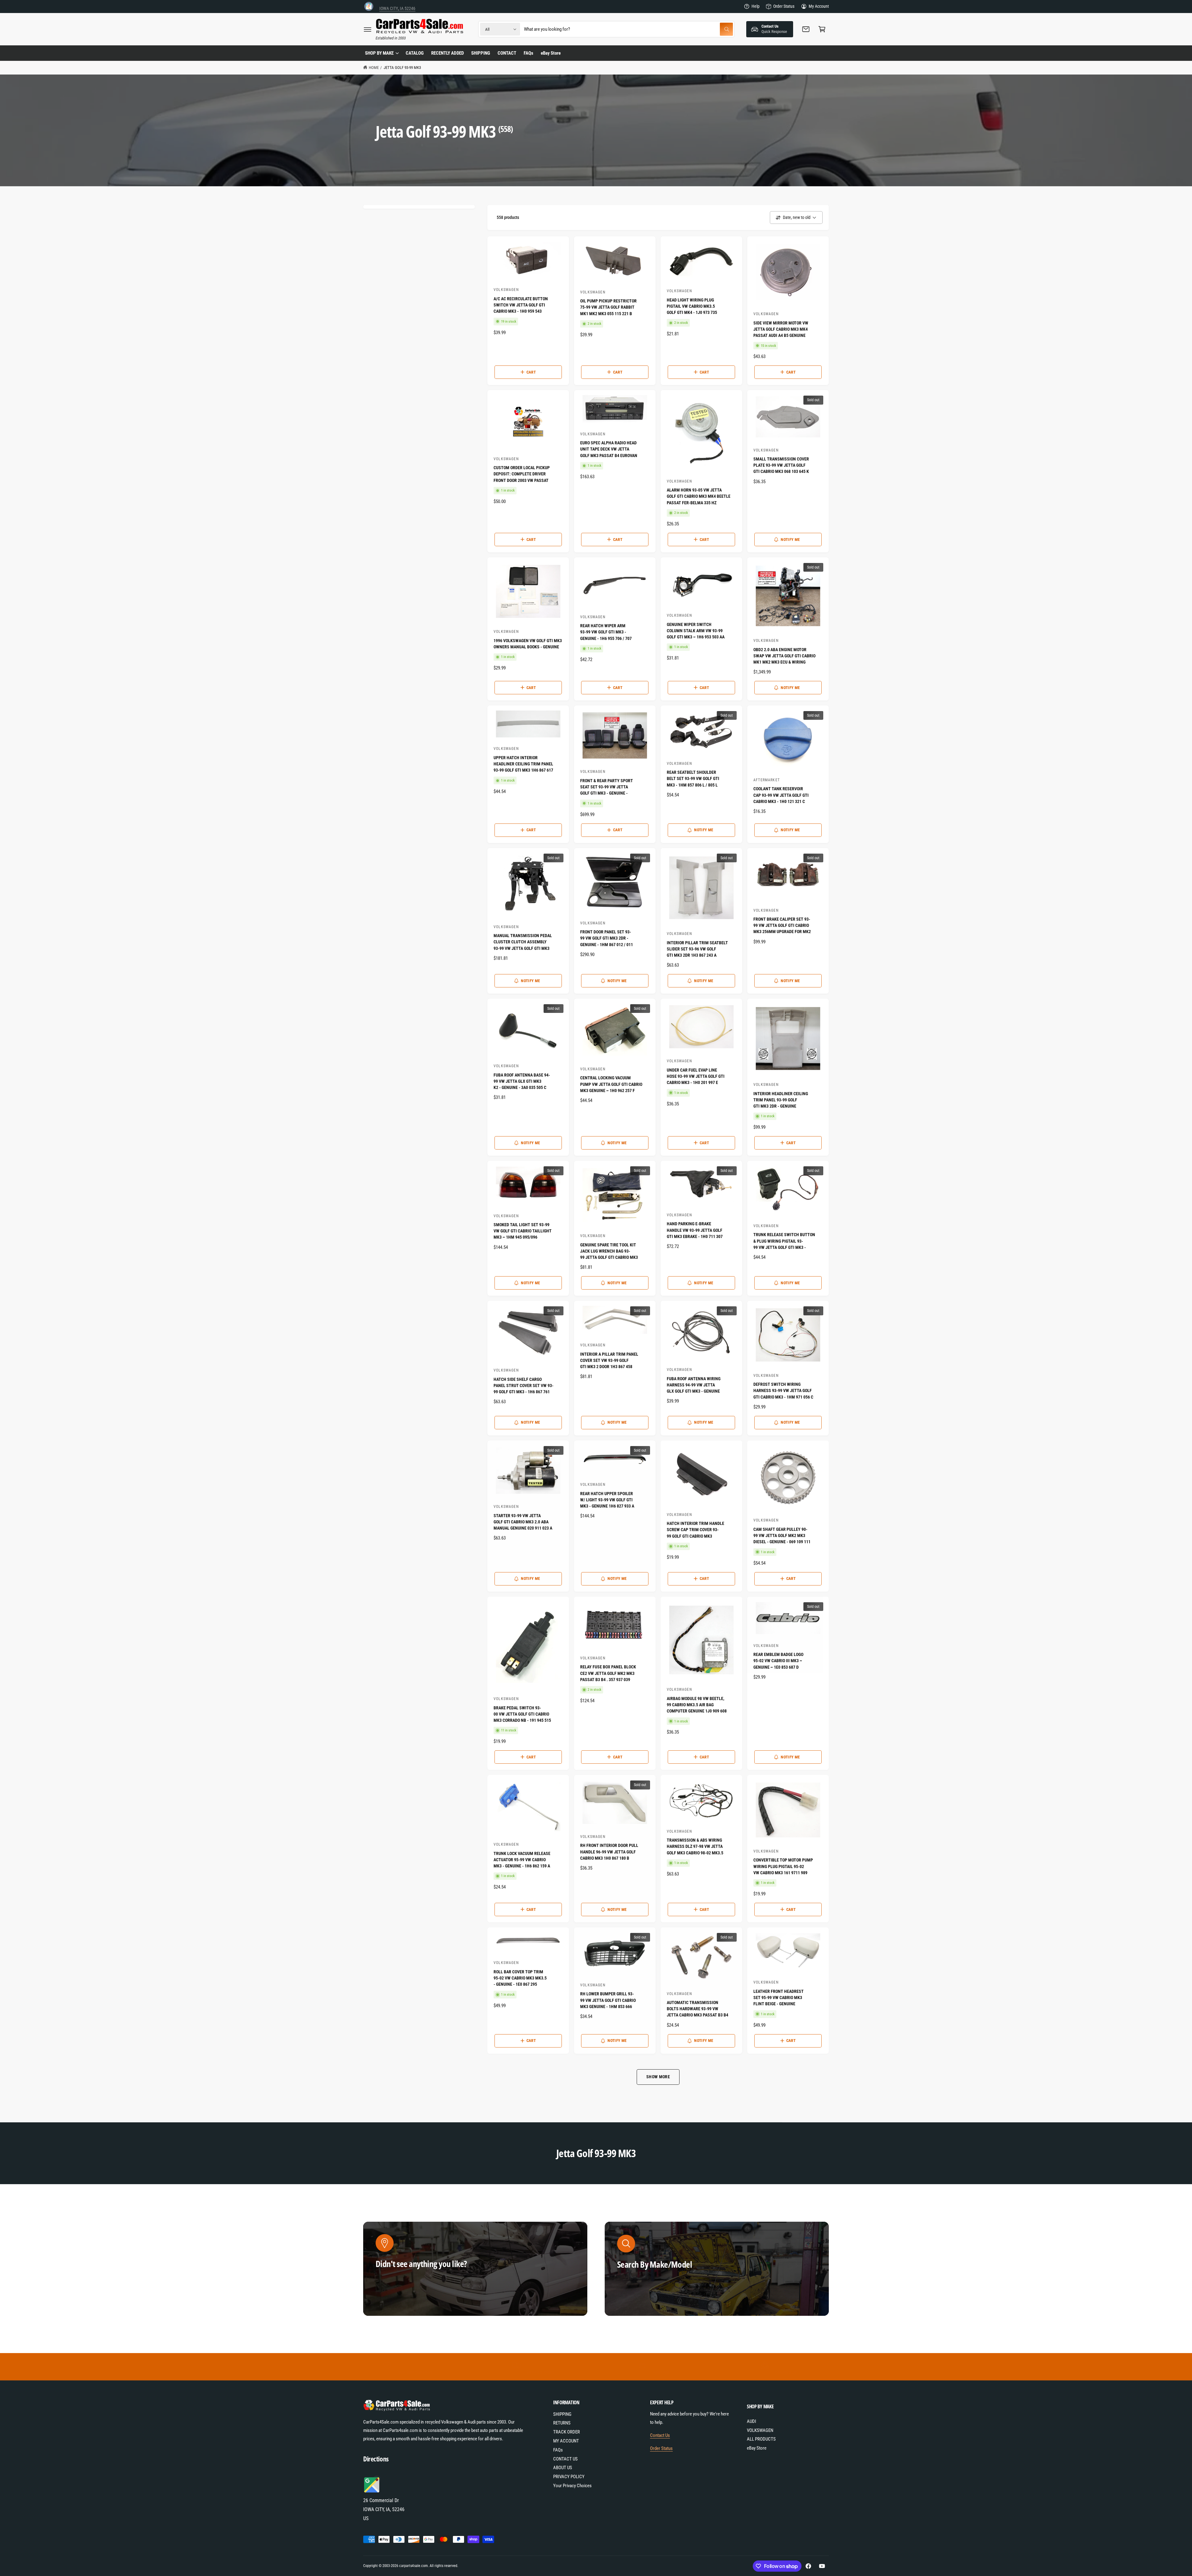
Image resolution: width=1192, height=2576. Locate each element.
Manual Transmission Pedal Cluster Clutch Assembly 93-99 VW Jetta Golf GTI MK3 (523, 942)
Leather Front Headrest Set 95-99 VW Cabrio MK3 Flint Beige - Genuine (779, 1998)
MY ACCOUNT (566, 2441)
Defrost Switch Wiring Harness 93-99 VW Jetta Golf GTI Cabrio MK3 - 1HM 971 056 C (783, 1391)
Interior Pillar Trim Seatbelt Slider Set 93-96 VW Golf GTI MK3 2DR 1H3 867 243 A (697, 949)
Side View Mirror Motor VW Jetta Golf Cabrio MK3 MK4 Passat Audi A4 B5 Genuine (781, 329)
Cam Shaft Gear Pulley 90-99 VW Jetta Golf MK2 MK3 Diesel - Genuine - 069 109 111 (782, 1536)
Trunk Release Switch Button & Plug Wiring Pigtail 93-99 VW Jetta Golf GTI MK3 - (784, 1241)
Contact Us (660, 2435)
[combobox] (628, 29)
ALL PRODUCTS (761, 2439)
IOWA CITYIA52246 (397, 6)
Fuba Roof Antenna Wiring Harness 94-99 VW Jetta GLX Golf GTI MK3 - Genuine (694, 1385)
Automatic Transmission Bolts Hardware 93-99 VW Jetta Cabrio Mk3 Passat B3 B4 (698, 2009)
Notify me (790, 540)
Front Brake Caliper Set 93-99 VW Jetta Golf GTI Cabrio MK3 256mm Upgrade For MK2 (782, 925)
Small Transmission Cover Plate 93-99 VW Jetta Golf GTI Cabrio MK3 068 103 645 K (781, 465)
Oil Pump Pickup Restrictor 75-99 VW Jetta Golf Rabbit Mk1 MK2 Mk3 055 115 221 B (608, 307)
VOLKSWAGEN (760, 2430)
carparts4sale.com (413, 2566)
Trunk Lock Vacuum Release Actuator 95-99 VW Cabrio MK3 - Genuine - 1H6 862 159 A (522, 1860)
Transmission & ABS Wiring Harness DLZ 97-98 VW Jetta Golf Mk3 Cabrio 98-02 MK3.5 (695, 1846)
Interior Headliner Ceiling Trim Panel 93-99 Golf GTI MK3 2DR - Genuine (781, 1100)
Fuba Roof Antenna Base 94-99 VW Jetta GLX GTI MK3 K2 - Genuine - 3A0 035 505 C (522, 1081)
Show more (658, 2077)
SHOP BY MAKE (379, 53)
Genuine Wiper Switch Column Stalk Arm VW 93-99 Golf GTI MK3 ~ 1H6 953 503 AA (696, 631)
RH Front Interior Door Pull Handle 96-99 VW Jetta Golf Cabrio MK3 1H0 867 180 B (609, 1852)
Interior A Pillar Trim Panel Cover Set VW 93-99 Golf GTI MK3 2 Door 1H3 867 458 (609, 1361)
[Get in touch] (806, 29)
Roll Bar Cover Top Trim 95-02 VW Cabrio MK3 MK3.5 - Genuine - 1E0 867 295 (520, 1978)
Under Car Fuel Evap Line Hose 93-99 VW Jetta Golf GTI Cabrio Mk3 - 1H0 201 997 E (696, 1076)
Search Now (641, 2295)
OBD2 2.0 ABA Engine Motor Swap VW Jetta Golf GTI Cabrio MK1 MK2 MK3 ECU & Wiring (784, 656)
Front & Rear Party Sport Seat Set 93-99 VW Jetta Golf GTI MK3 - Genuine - (607, 787)
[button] (368, 29)
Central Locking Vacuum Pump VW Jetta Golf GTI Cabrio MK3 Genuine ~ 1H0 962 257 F (611, 1084)
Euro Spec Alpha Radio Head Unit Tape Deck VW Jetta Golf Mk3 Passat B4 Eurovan (609, 449)
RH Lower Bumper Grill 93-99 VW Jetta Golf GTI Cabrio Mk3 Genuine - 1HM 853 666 (608, 2000)
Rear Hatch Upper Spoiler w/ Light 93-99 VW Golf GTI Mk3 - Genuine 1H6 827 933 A (607, 1500)
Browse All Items (405, 2295)
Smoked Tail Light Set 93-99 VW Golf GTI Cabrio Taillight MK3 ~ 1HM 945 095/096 (523, 1231)
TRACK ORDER (567, 2432)
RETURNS (562, 2423)
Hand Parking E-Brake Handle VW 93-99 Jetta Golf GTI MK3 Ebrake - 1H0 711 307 (695, 1230)
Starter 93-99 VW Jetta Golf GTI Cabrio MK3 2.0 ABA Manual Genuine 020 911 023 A (523, 1522)
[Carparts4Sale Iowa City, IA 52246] (369, 6)
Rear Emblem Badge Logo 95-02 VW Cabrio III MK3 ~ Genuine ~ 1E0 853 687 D (778, 1661)
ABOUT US (563, 2468)
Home (374, 68)
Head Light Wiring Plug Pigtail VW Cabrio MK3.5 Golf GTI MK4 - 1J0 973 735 (692, 306)
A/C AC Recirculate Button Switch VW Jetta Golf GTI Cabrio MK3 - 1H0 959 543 (521, 305)
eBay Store (757, 2448)
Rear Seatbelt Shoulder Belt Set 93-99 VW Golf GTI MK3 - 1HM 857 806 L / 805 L (693, 779)
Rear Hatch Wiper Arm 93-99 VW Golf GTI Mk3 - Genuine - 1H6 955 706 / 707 (606, 632)
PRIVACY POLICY (569, 2477)
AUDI (752, 2421)
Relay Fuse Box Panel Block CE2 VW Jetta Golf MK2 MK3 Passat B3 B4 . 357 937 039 (608, 1673)
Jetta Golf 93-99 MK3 (402, 68)
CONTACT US (565, 2459)
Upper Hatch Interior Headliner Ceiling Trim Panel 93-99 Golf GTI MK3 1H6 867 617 (523, 764)
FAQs (558, 2450)
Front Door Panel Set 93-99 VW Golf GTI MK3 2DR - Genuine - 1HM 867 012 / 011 (607, 938)
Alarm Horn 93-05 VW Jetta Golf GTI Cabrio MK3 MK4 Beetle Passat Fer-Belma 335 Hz (699, 496)
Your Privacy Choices (572, 2486)
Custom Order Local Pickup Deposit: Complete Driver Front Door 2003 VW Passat (522, 474)
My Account (819, 6)
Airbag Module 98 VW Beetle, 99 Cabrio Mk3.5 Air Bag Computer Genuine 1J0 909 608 (697, 1705)
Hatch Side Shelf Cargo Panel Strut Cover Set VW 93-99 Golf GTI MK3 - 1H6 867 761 (524, 1386)
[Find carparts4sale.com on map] (372, 2492)
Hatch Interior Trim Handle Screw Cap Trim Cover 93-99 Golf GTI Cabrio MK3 (695, 1530)
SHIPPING (562, 2414)
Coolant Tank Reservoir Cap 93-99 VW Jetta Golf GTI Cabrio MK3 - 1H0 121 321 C (781, 795)
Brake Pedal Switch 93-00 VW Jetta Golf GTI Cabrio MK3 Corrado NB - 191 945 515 (522, 1714)
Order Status (784, 6)
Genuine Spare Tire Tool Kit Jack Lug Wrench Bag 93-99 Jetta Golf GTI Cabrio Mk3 (609, 1251)
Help (756, 6)
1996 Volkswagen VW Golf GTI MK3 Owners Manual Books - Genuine (528, 644)
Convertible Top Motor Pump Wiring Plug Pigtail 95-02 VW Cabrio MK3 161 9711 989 (783, 1866)
